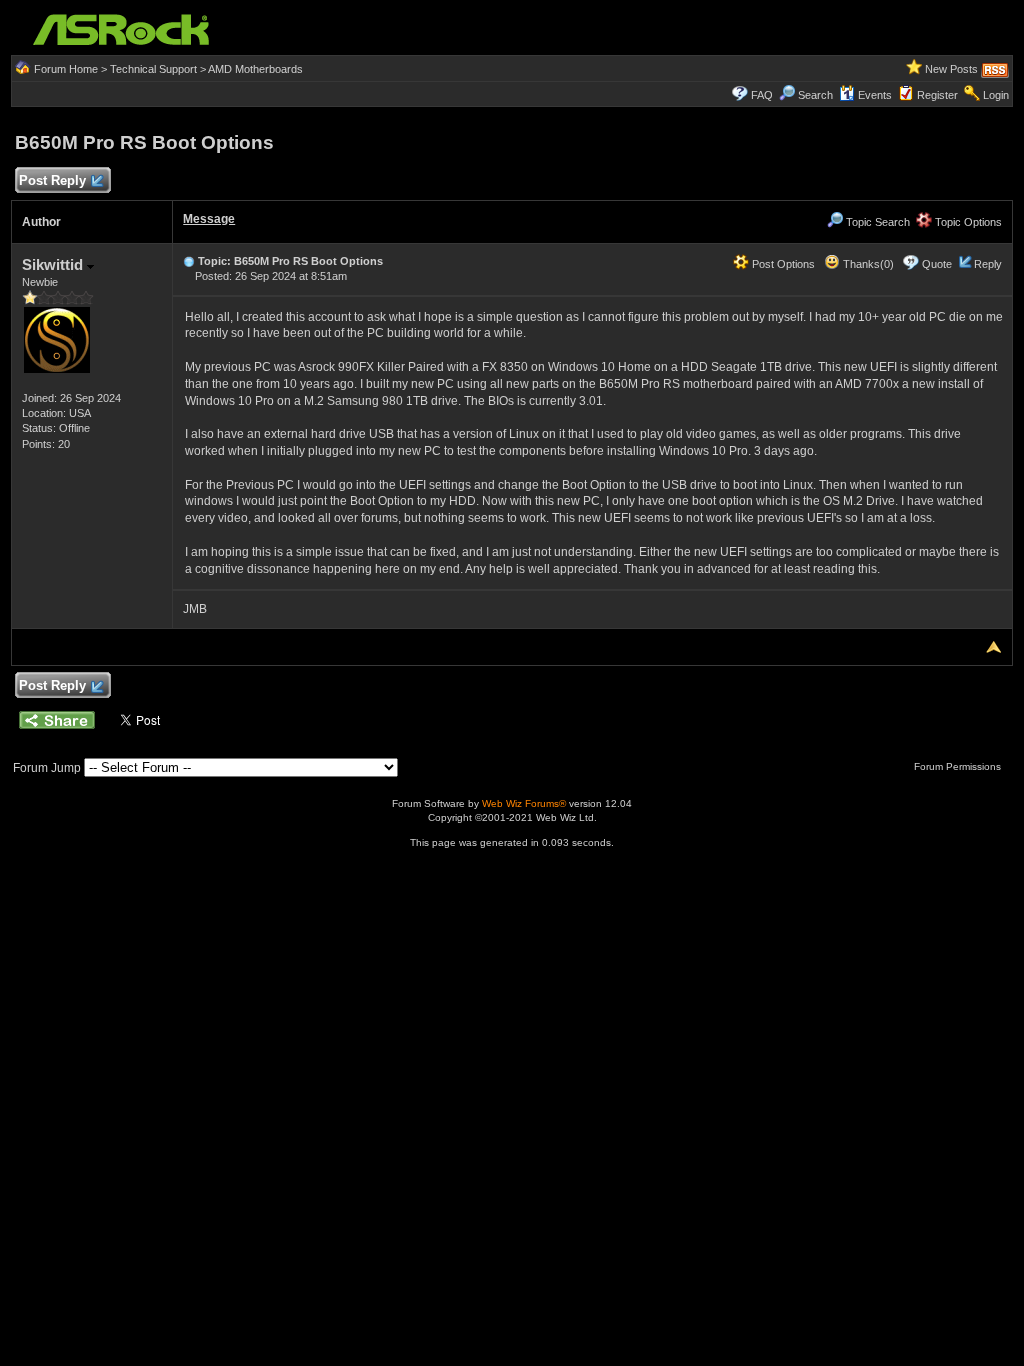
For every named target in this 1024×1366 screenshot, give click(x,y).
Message (209, 219)
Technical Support (153, 69)
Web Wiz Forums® (524, 803)
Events (875, 95)
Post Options (782, 264)
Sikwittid (54, 264)
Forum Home (66, 69)
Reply (988, 264)
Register (937, 95)
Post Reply (52, 180)
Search (815, 95)
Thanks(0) (867, 264)
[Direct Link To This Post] (189, 261)
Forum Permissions (959, 766)
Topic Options (967, 222)
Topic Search (876, 222)
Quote (937, 264)
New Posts (951, 69)
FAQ (762, 95)
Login (996, 95)
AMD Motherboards (255, 69)
